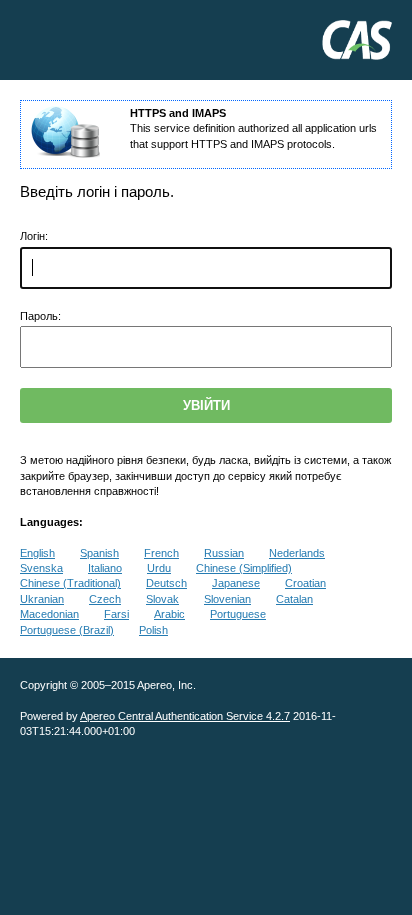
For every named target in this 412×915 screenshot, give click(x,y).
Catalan (294, 599)
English (37, 553)
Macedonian (49, 614)
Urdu (159, 568)
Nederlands (297, 553)
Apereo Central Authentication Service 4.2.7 (185, 716)
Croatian (305, 583)
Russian (224, 553)
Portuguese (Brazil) (67, 630)
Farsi (116, 614)
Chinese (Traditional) (70, 583)
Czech (105, 599)
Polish (153, 630)
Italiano (105, 568)
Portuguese (238, 614)
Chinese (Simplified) (244, 568)
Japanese (236, 583)
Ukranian (42, 599)
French (161, 553)
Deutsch (166, 583)
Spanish (99, 553)
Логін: (34, 236)
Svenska (41, 568)
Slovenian (227, 599)
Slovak (162, 599)
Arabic (169, 614)
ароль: (40, 316)
